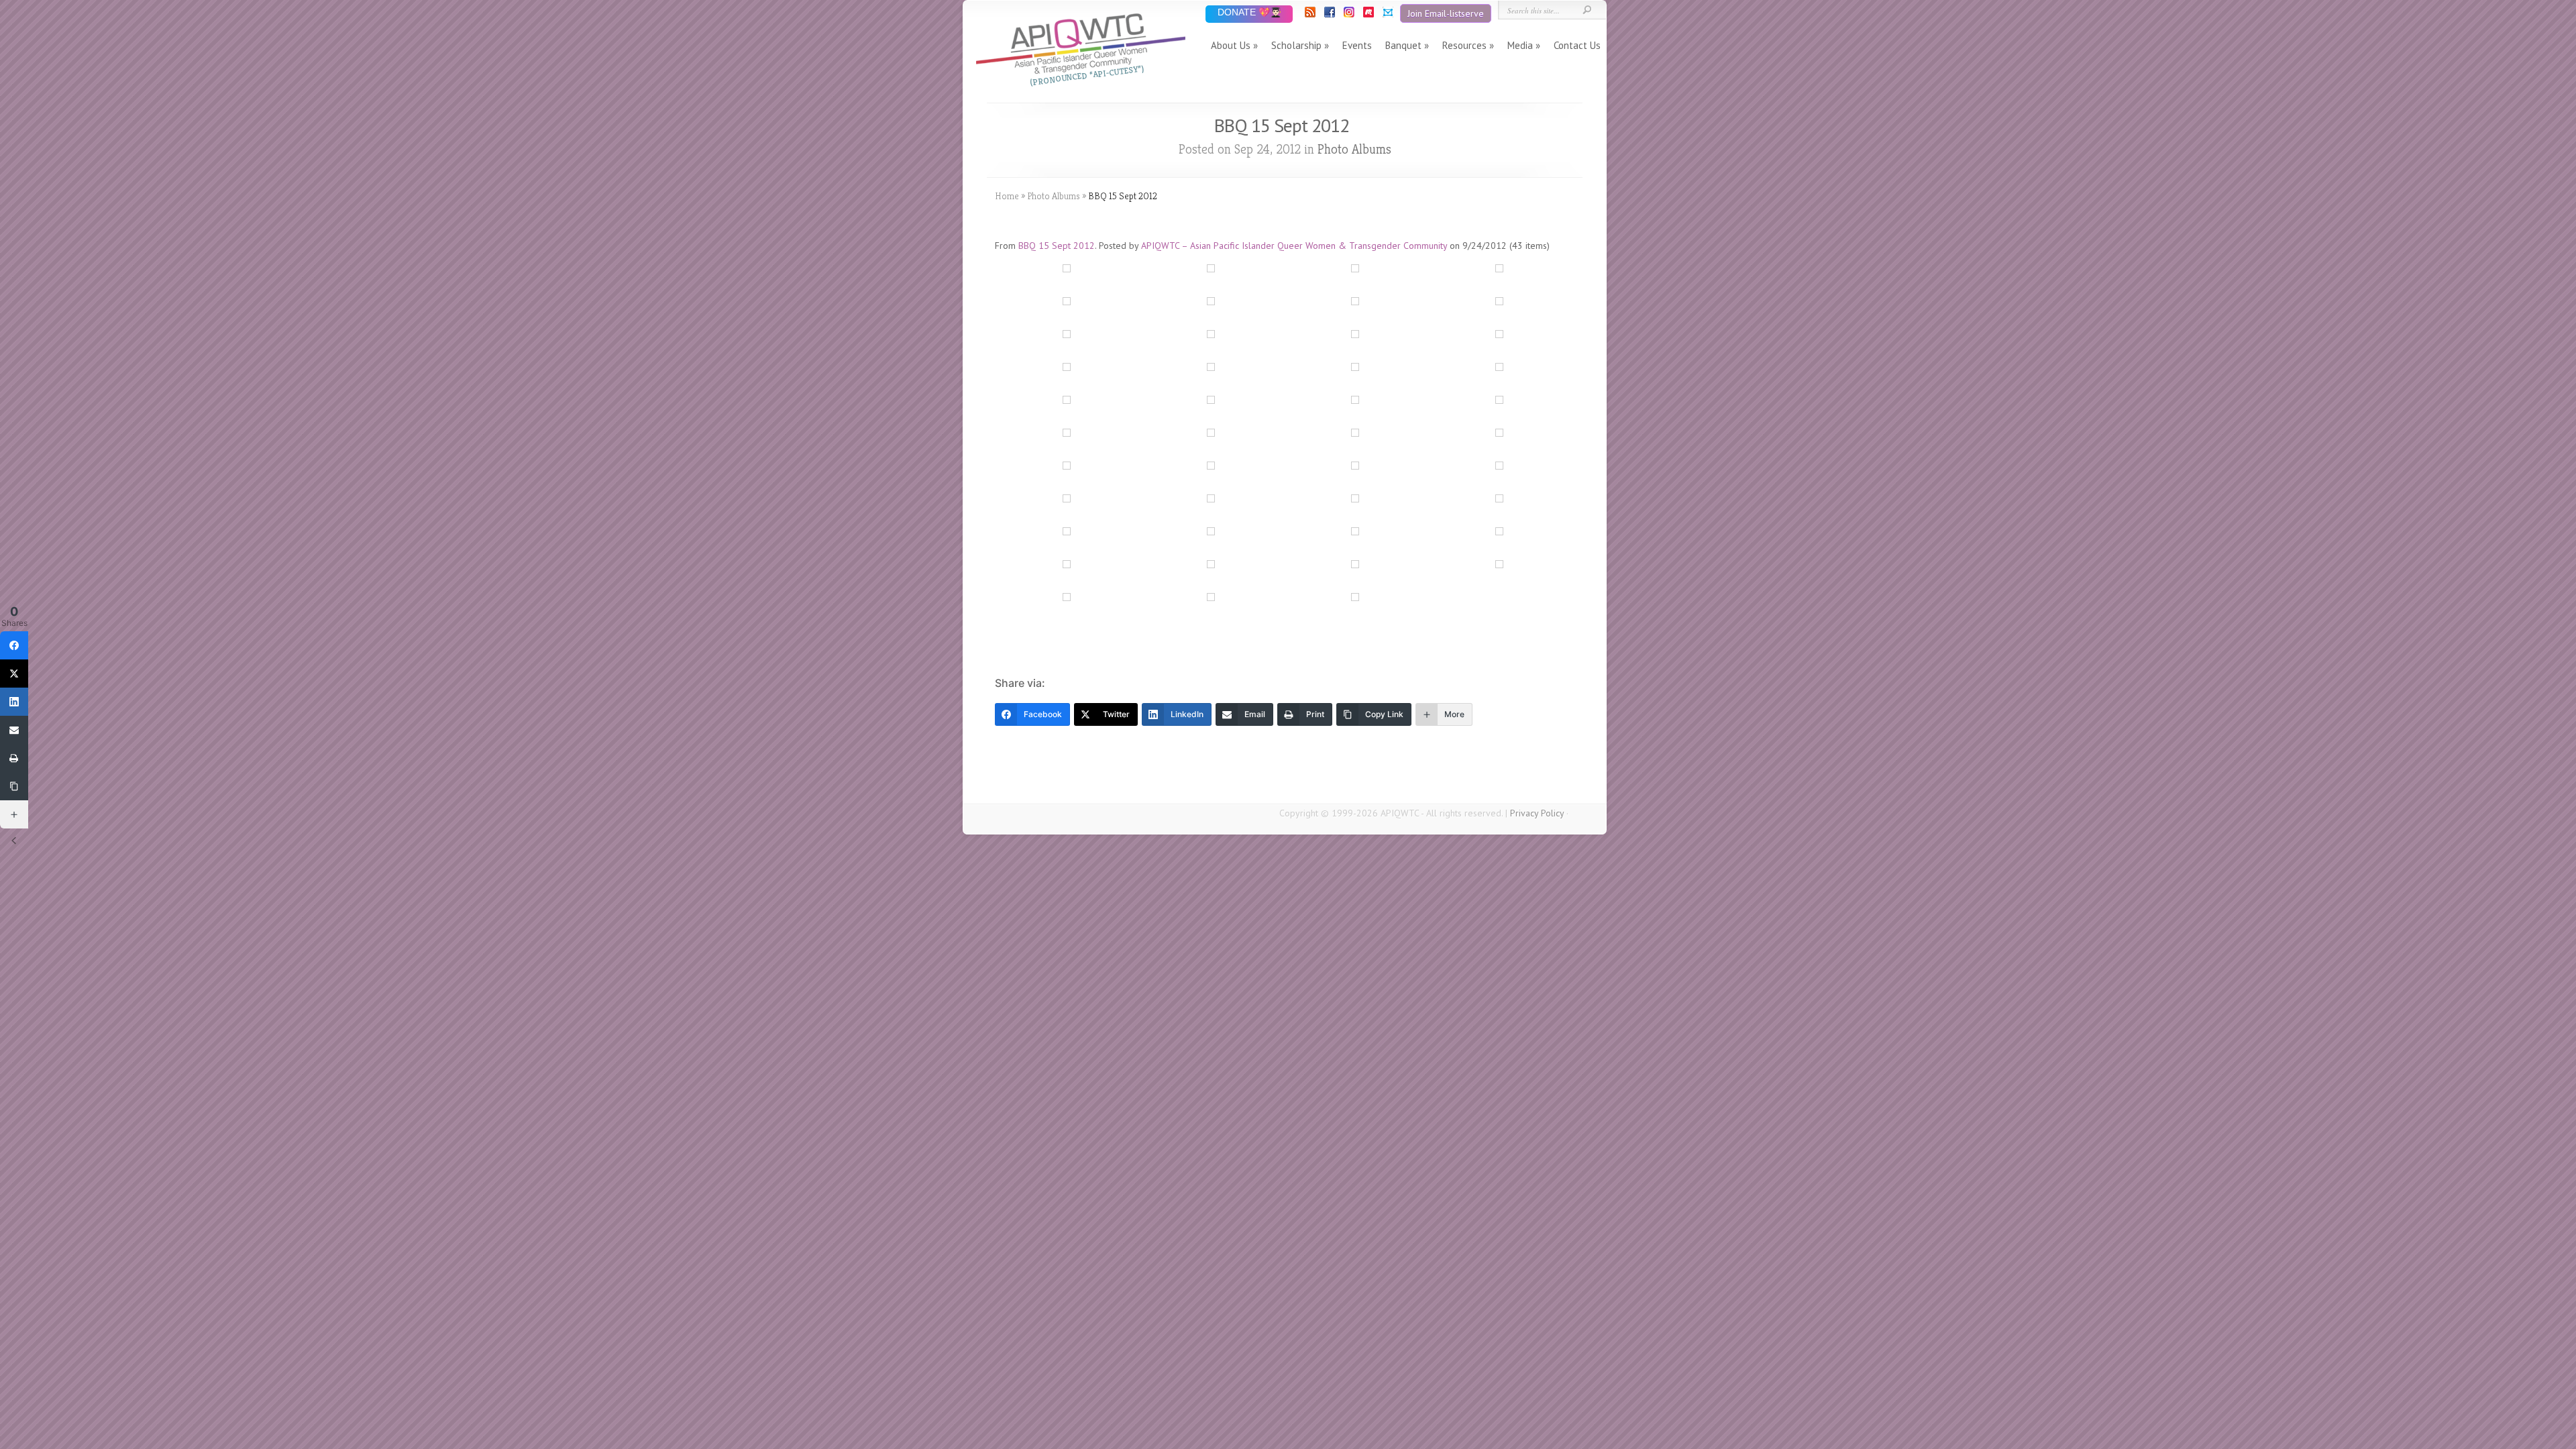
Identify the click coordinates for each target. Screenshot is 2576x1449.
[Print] (14, 758)
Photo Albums (1354, 149)
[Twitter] (14, 674)
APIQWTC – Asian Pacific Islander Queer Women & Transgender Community (1294, 246)
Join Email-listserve (1446, 13)
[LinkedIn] (14, 702)
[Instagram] (1348, 14)
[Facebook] (1329, 14)
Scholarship (1296, 45)
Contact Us (1577, 45)
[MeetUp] (1367, 14)
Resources (1464, 45)
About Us (1231, 45)
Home (1007, 196)
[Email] (14, 730)
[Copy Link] (14, 786)
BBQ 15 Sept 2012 (1057, 246)
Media (1520, 45)
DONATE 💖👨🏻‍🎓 (1249, 13)
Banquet (1403, 45)
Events (1357, 45)
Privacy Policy (1537, 813)
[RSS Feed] (1309, 14)
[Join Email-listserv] (1387, 14)
